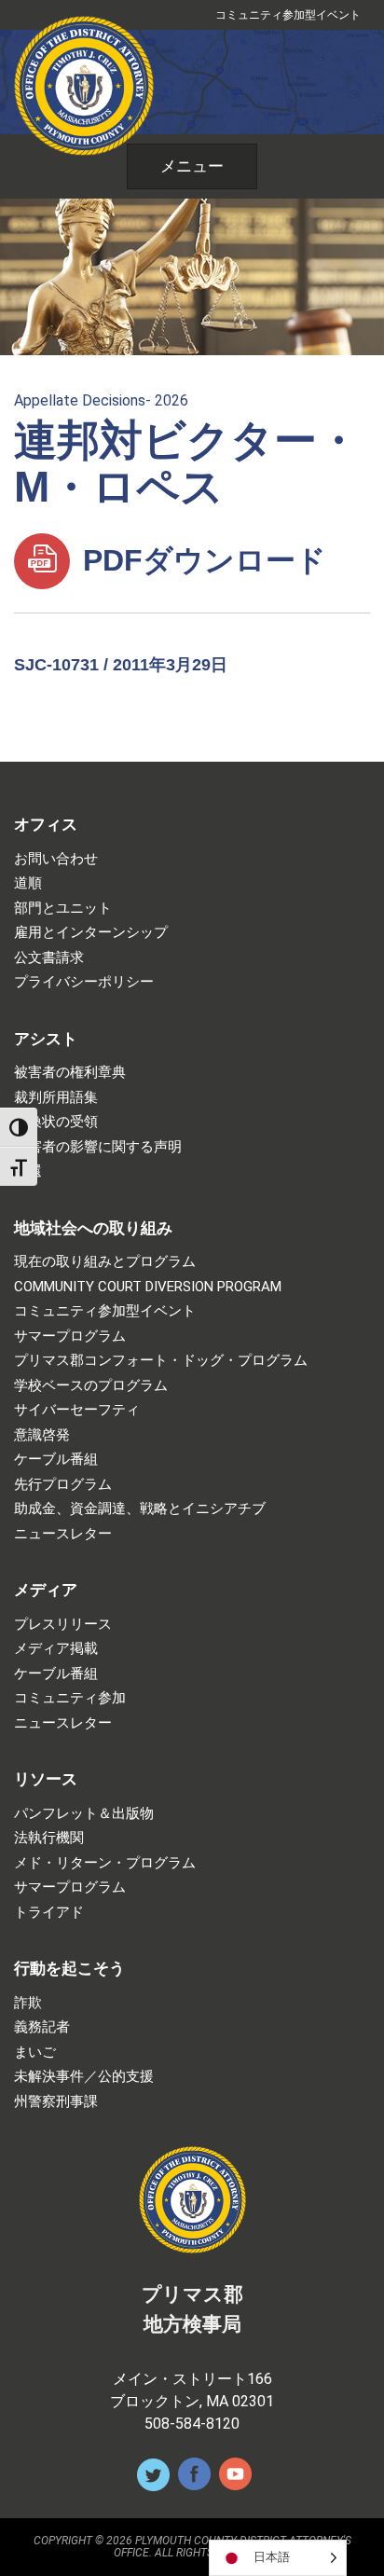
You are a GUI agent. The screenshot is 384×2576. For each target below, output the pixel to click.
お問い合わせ (56, 859)
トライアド (49, 1913)
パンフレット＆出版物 (84, 1814)
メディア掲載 (56, 1649)
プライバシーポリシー (84, 982)
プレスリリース (63, 1625)
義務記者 (42, 2027)
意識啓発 (42, 1435)
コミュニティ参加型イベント (288, 15)
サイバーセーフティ (77, 1410)
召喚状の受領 (56, 1122)
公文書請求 (49, 958)
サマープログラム (70, 1336)
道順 (28, 883)
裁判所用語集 (56, 1098)
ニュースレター (63, 1534)
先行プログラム (63, 1485)
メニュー (192, 166)
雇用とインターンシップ (91, 933)
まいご (35, 2053)
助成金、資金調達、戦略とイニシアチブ (140, 1509)
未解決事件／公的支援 (84, 2077)
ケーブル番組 (56, 1460)
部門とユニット (63, 909)
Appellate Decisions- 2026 (101, 400)
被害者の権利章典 (70, 1073)
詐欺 (28, 2003)
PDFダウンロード (200, 560)
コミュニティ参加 (70, 1698)
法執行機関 (49, 1838)
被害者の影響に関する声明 (98, 1147)
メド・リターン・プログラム (105, 1863)
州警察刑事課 (56, 2102)
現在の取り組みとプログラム (105, 1262)
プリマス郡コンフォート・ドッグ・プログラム (161, 1361)
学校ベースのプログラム (91, 1386)
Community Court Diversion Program (148, 1287)
